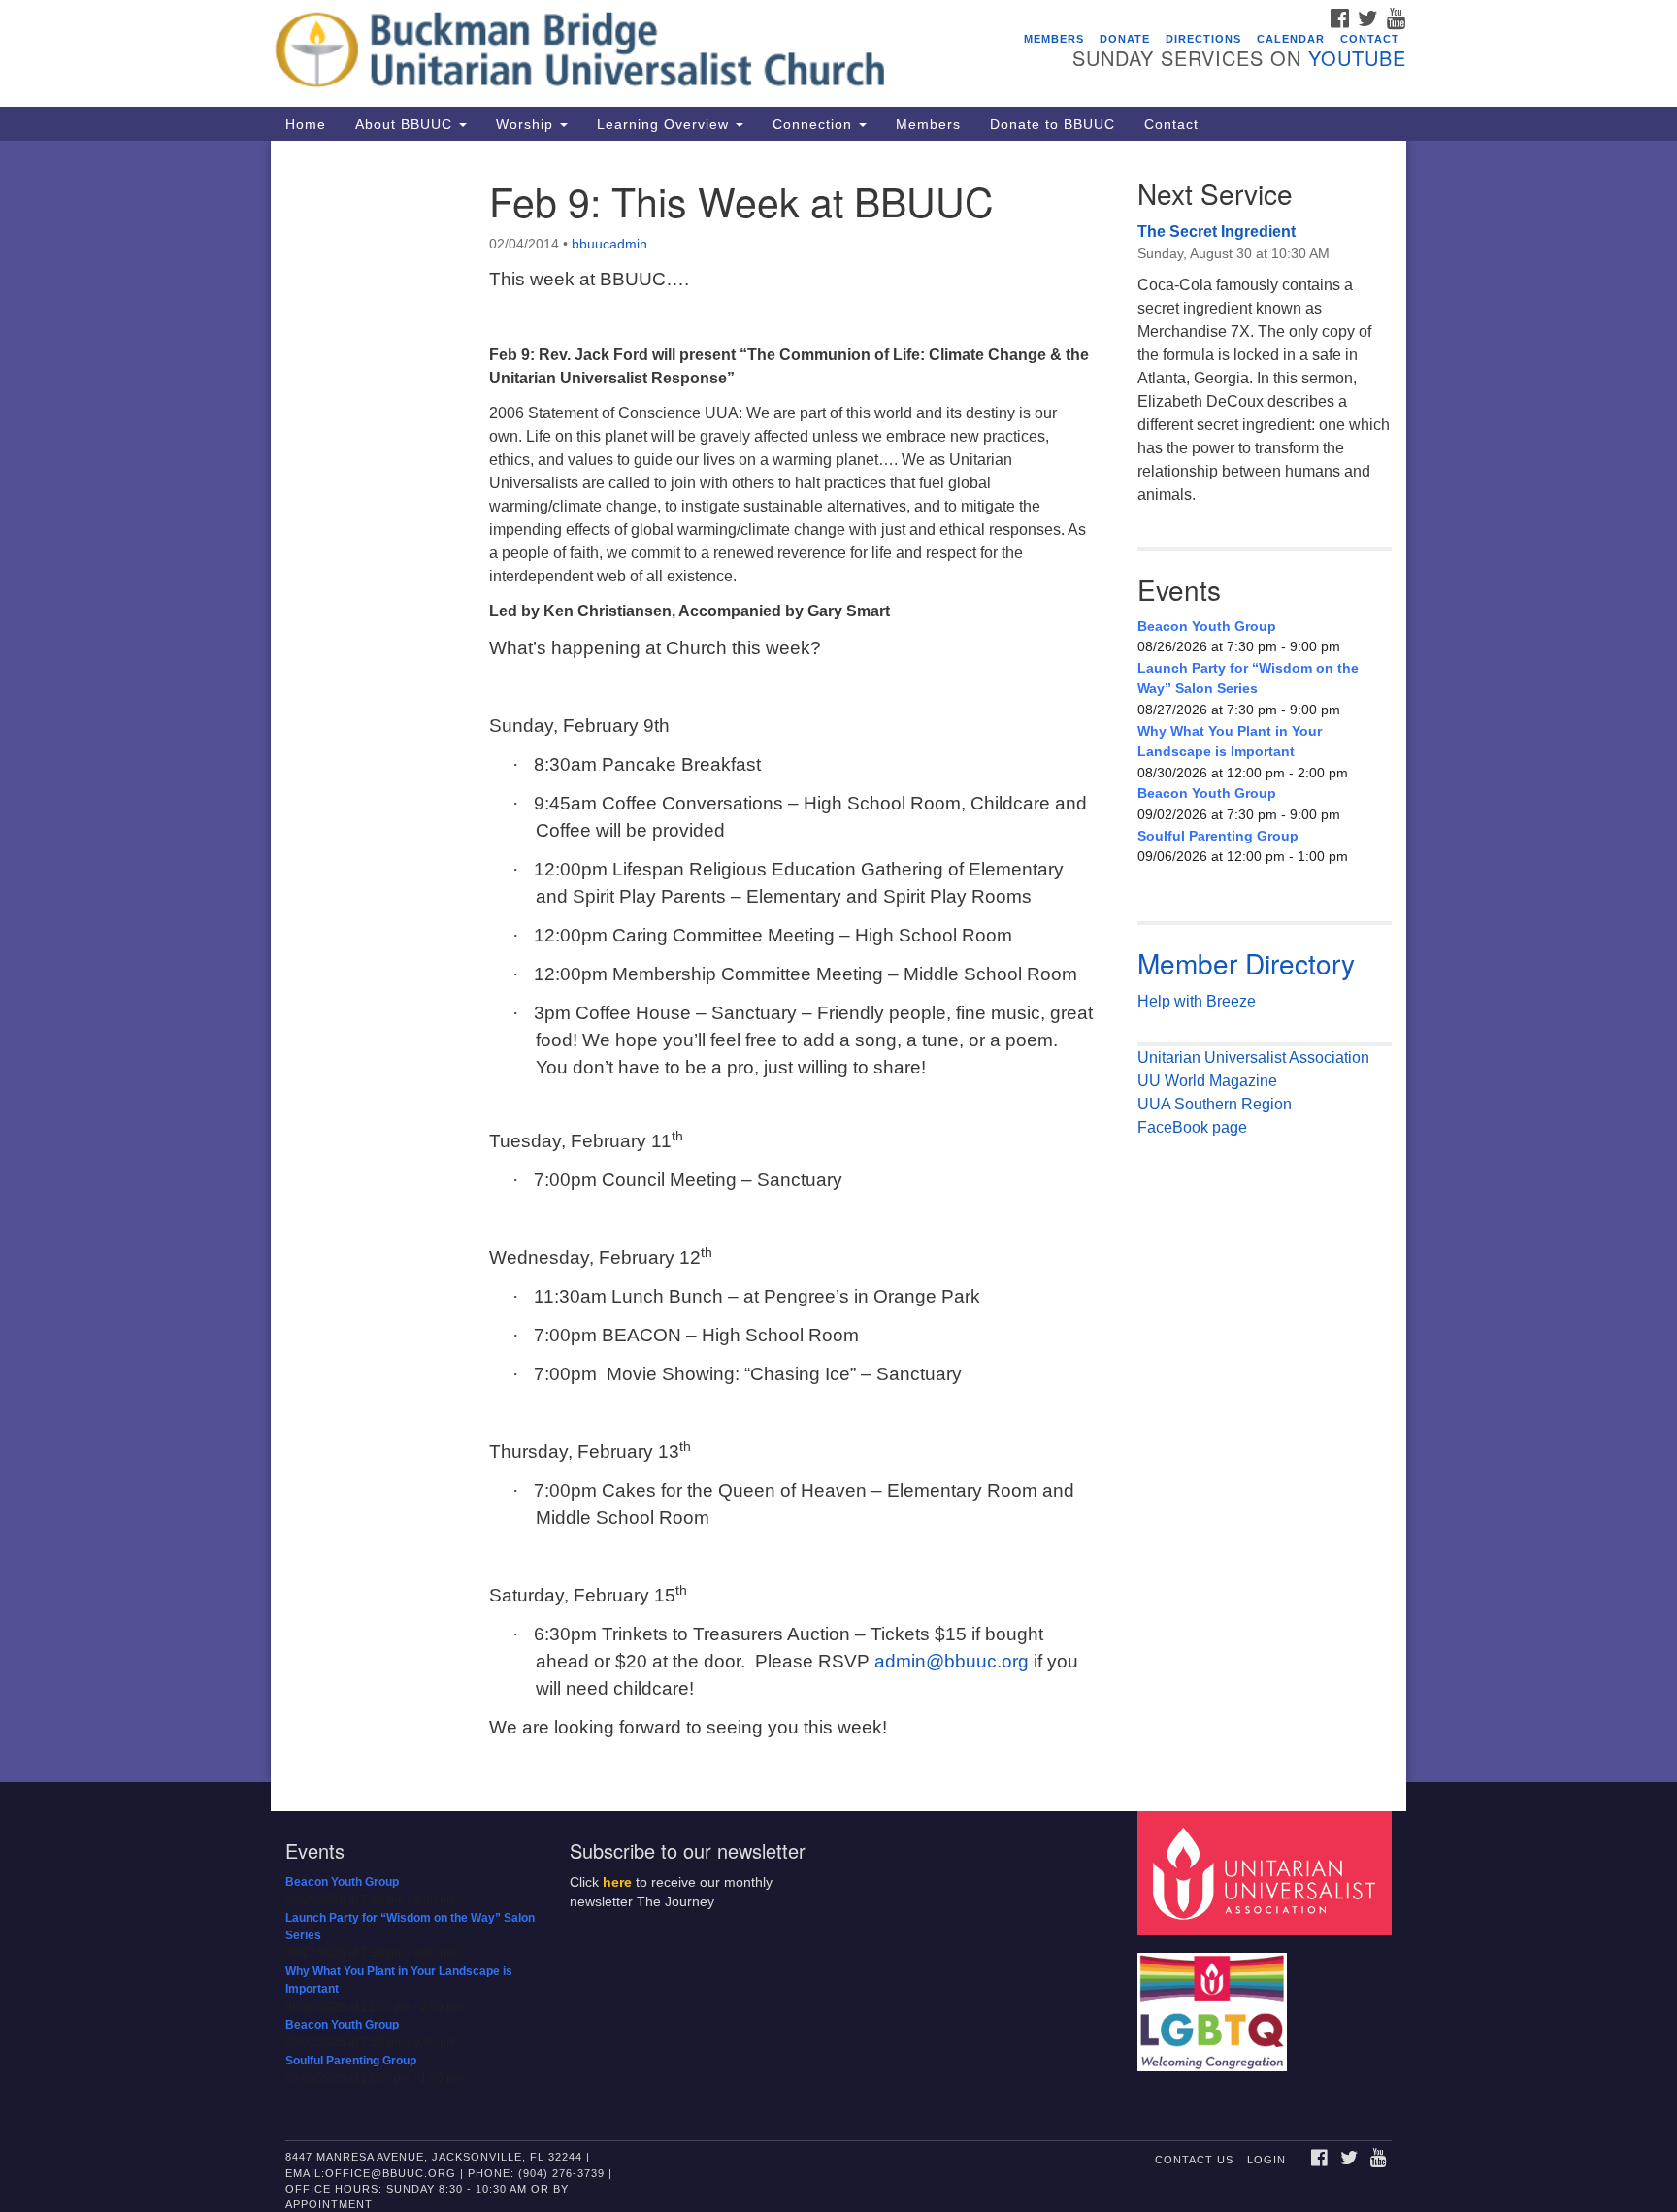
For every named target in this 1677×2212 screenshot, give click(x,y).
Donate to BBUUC (1052, 124)
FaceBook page (1192, 1127)
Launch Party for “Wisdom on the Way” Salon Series (1248, 678)
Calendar (1291, 39)
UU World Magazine (1207, 1081)
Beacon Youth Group (1207, 626)
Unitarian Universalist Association (1253, 1057)
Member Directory (1246, 963)
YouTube (1357, 58)
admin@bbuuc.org (952, 1661)
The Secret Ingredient (1217, 231)
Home (306, 124)
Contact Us (1194, 2160)
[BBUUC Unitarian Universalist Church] (602, 53)
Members (1054, 39)
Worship (527, 124)
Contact (1370, 39)
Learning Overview (665, 124)
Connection (815, 124)
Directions (1203, 39)
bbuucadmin (609, 244)
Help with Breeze (1197, 1001)
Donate (1125, 39)
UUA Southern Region (1215, 1104)
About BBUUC (406, 124)
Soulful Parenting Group (1218, 836)
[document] (838, 961)
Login (1266, 2160)
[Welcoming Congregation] (1215, 2002)
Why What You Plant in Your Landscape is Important (1230, 742)
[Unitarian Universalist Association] (1267, 1872)
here (617, 1882)
